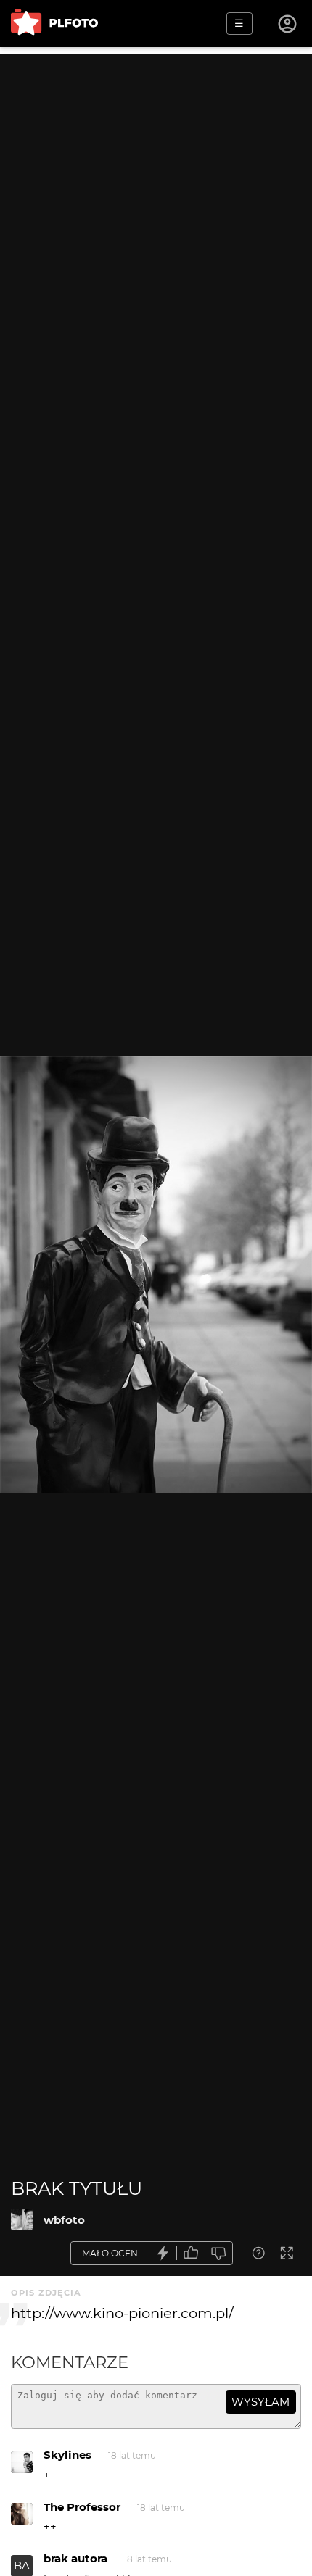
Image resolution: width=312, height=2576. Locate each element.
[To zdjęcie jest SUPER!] (163, 2253)
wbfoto (64, 2220)
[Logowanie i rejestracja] (288, 24)
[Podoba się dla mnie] (191, 2253)
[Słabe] (219, 2253)
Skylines (67, 2455)
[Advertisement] (156, 210)
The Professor (82, 2507)
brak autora (75, 2558)
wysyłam (260, 2402)
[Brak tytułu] (22, 2219)
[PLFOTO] (54, 24)
